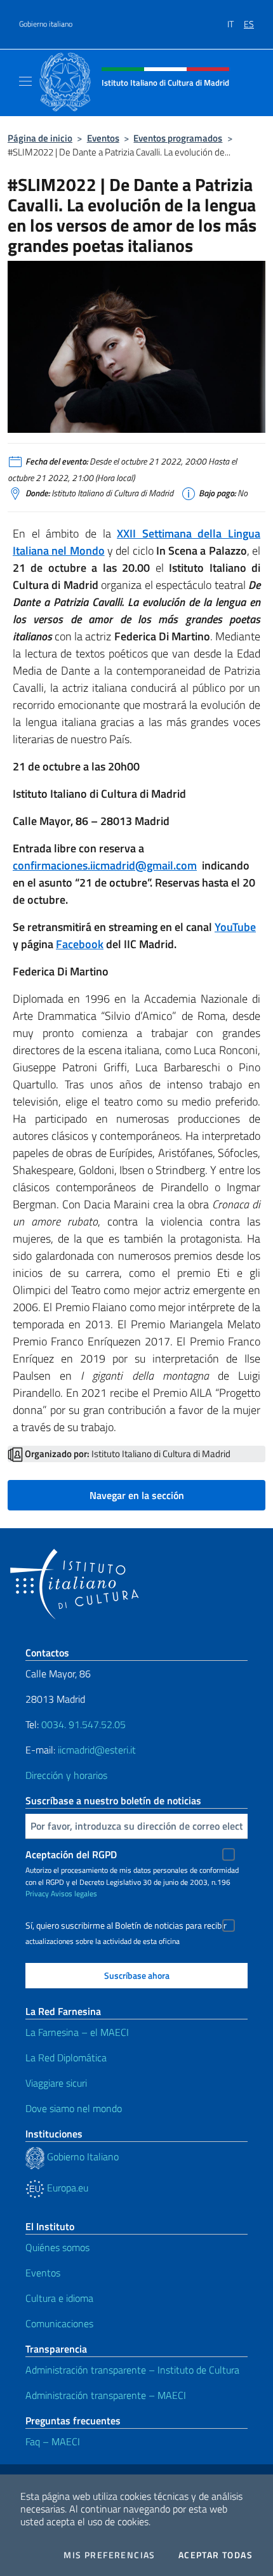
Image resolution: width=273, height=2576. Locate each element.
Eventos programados (178, 138)
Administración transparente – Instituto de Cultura (132, 2370)
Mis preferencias (109, 2555)
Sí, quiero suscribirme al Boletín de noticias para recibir (126, 1925)
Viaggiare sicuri (56, 2083)
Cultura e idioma (59, 2298)
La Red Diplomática (66, 2057)
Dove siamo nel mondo (74, 2108)
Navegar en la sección (137, 1495)
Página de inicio (40, 138)
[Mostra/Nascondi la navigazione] (25, 81)
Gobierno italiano (46, 24)
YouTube (235, 927)
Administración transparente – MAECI (106, 2395)
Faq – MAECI (53, 2441)
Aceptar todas (216, 2555)
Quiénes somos (57, 2247)
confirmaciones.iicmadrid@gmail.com (105, 865)
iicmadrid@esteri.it (97, 1750)
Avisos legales (74, 1893)
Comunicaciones (59, 2323)
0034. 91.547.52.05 (82, 1724)
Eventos (103, 138)
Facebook (80, 944)
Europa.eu (66, 2188)
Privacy (37, 1893)
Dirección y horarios (66, 1775)
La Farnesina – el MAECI (77, 2032)
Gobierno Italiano (82, 2157)
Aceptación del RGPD (71, 1854)
